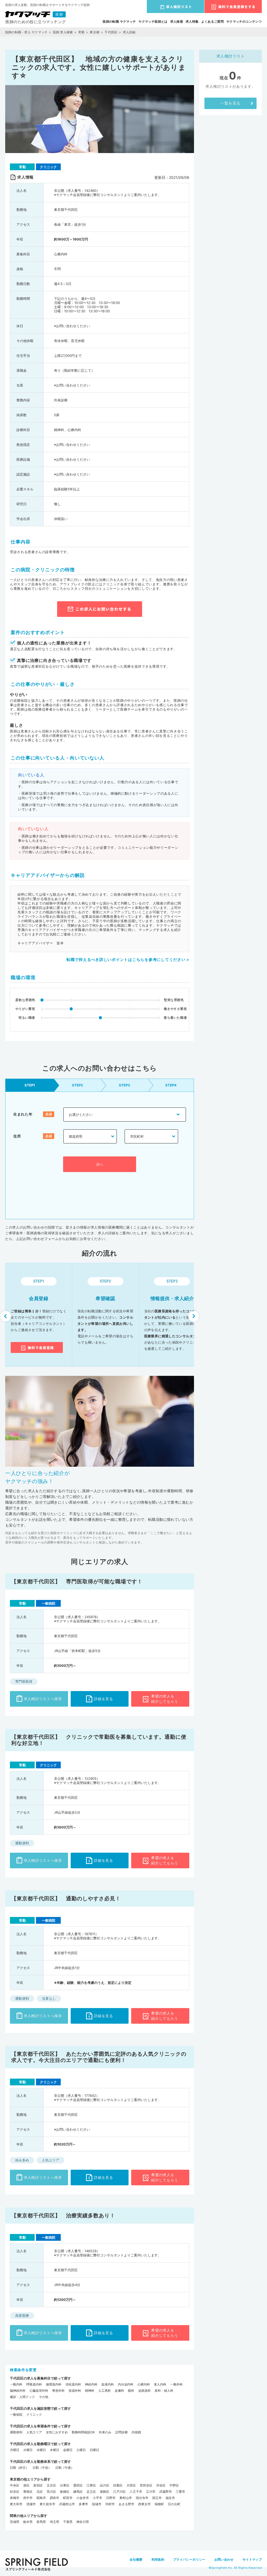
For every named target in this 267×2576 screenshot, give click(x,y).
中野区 (174, 2485)
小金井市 (83, 2498)
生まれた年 (23, 1114)
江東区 (91, 2485)
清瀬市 (31, 2504)
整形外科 (58, 2391)
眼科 (131, 2391)
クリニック (34, 2414)
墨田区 (78, 2485)
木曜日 (54, 2450)
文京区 (51, 2485)
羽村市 (110, 2504)
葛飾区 (105, 2492)
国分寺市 (142, 2498)
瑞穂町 (159, 2504)
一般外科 (177, 2384)
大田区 (131, 2485)
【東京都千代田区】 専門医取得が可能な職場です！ (77, 1581)
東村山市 (126, 2498)
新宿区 (38, 2485)
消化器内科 (73, 2384)
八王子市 (136, 2492)
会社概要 (136, 2559)
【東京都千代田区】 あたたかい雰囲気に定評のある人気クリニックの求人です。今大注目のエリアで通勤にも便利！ (99, 2057)
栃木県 (28, 2522)
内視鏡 (136, 2432)
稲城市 (97, 2504)
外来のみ (105, 2432)
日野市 (111, 2498)
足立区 (91, 2492)
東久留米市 (47, 2504)
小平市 (98, 2498)
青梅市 (15, 2498)
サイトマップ (252, 2559)
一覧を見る (230, 103)
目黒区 (118, 2485)
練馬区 (78, 2492)
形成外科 (75, 2391)
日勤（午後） (65, 2468)
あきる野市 (126, 2504)
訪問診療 (122, 2432)
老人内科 (160, 2384)
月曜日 (15, 2450)
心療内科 (144, 2384)
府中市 (28, 2498)
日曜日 (94, 2450)
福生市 (170, 2498)
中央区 (15, 2485)
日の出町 (174, 2504)
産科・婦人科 (164, 2391)
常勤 (81, 32)
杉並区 (15, 2492)
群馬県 (41, 2522)
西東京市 (144, 2504)
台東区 (65, 2485)
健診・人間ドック (22, 2397)
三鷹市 (180, 2492)
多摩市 (83, 2504)
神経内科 (91, 2384)
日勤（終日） (19, 2468)
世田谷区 (146, 2485)
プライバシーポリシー (189, 2559)
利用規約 (158, 2559)
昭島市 (41, 2498)
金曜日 (68, 2450)
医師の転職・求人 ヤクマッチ (26, 32)
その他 (44, 2397)
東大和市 (16, 2504)
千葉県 (68, 2522)
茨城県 (15, 2522)
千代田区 (111, 32)
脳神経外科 (18, 2391)
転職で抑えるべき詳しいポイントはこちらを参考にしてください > (128, 960)
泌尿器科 (144, 2391)
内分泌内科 (126, 2384)
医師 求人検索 (63, 32)
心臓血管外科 (39, 2391)
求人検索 (177, 21)
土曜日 (81, 2450)
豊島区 (28, 2492)
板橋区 (65, 2492)
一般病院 (16, 2414)
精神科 (90, 2391)
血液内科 (108, 2384)
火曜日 (28, 2450)
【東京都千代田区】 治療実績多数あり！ (63, 2216)
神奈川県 (83, 2522)
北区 (40, 2492)
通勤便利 (16, 2432)
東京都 (95, 32)
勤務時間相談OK (83, 2432)
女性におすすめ (57, 2432)
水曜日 (41, 2450)
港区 (26, 2485)
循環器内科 (54, 2384)
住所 (17, 1136)
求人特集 (192, 21)
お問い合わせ (224, 2559)
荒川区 (51, 2492)
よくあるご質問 (213, 21)
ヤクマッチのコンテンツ (244, 21)
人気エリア (34, 2432)
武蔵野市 (166, 2492)
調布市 (54, 2498)
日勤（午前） (42, 2468)
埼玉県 (54, 2522)
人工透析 (105, 2391)
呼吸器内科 (34, 2384)
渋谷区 (161, 2485)
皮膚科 (119, 2391)
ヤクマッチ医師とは (153, 21)
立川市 (151, 2492)
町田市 (68, 2498)
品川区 (105, 2485)
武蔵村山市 (67, 2504)
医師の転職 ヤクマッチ (119, 21)
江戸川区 (119, 2492)
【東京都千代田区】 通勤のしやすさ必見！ (66, 1898)
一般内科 (16, 2384)
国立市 (157, 2498)
